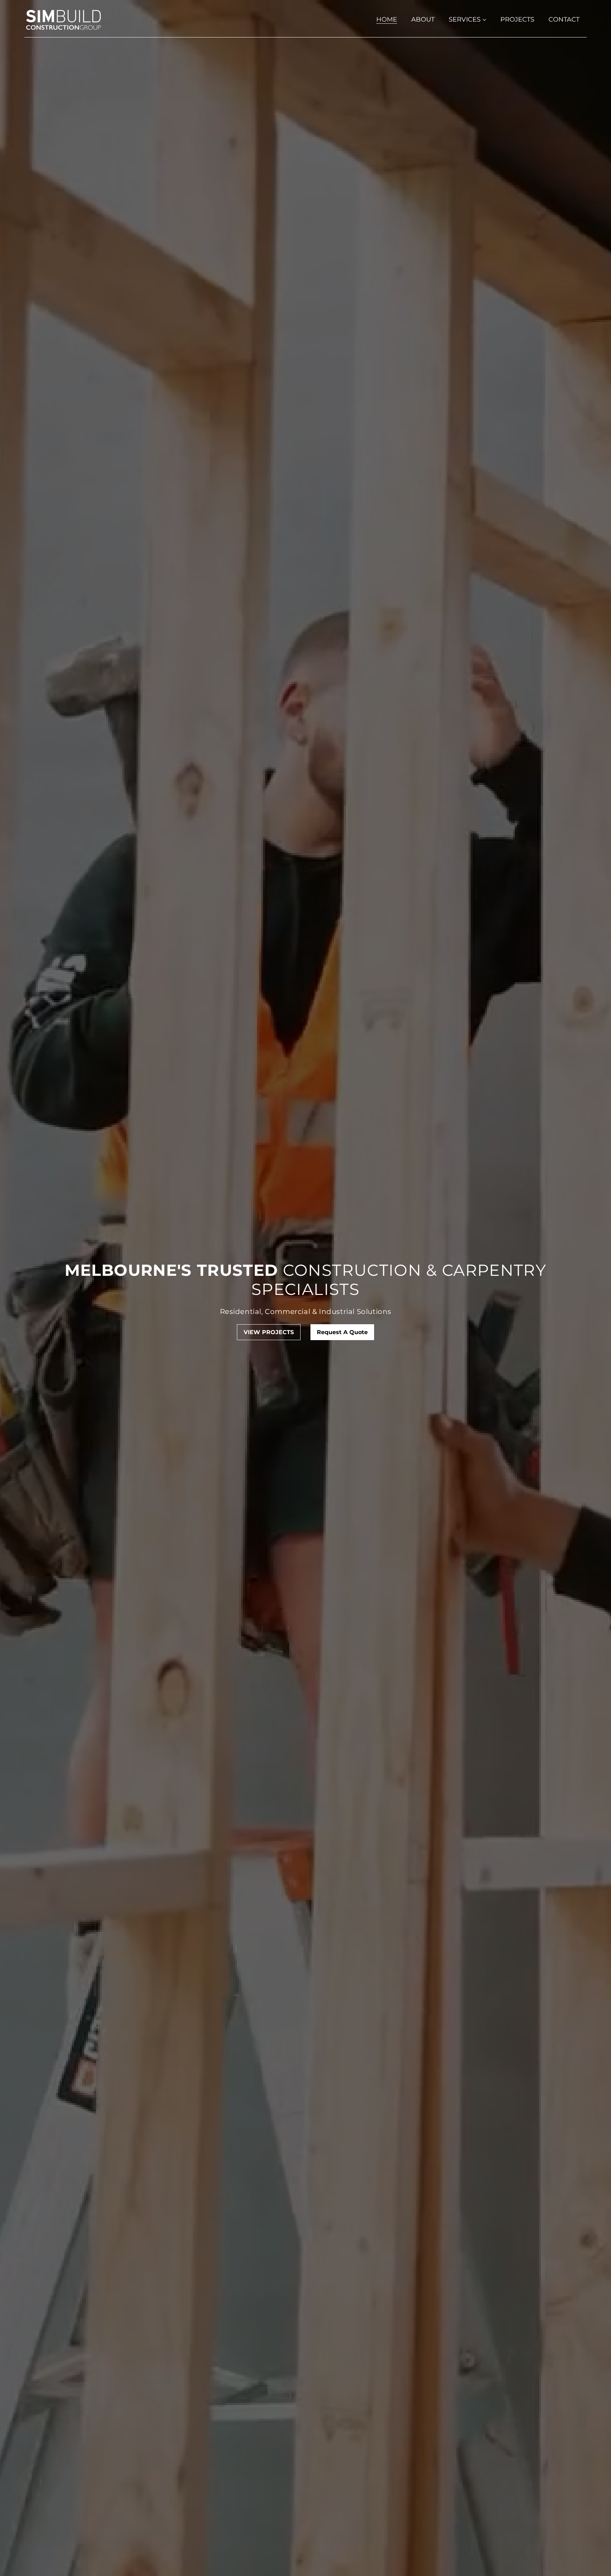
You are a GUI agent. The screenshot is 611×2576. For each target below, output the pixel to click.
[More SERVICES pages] (484, 20)
